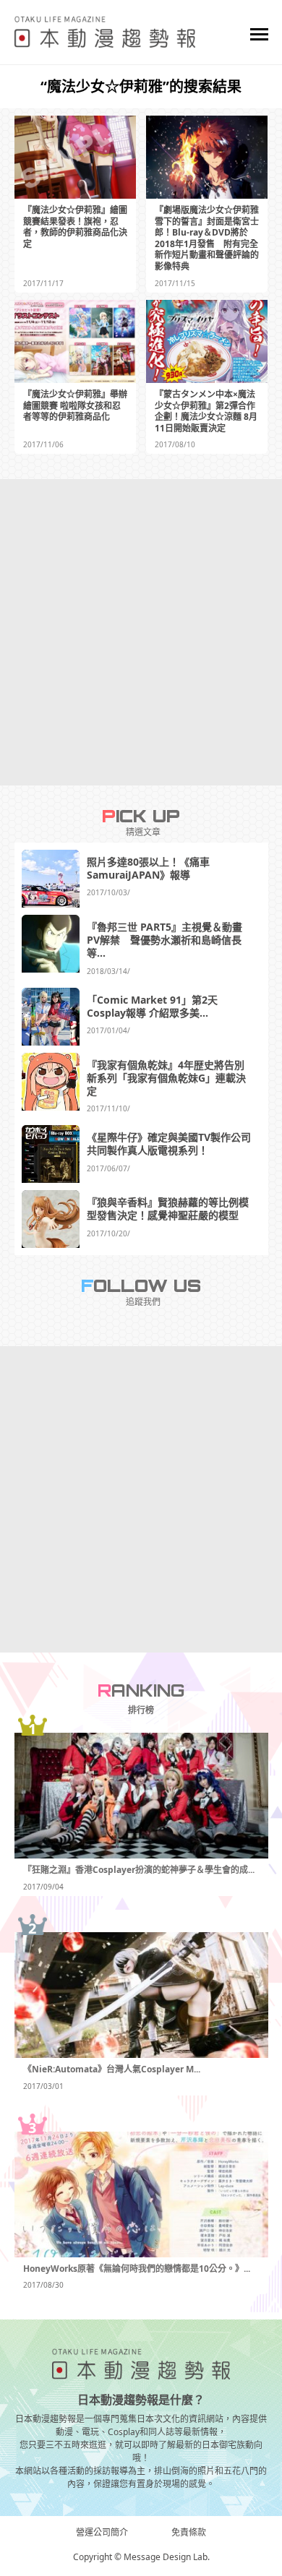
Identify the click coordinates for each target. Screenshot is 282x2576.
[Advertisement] (141, 632)
